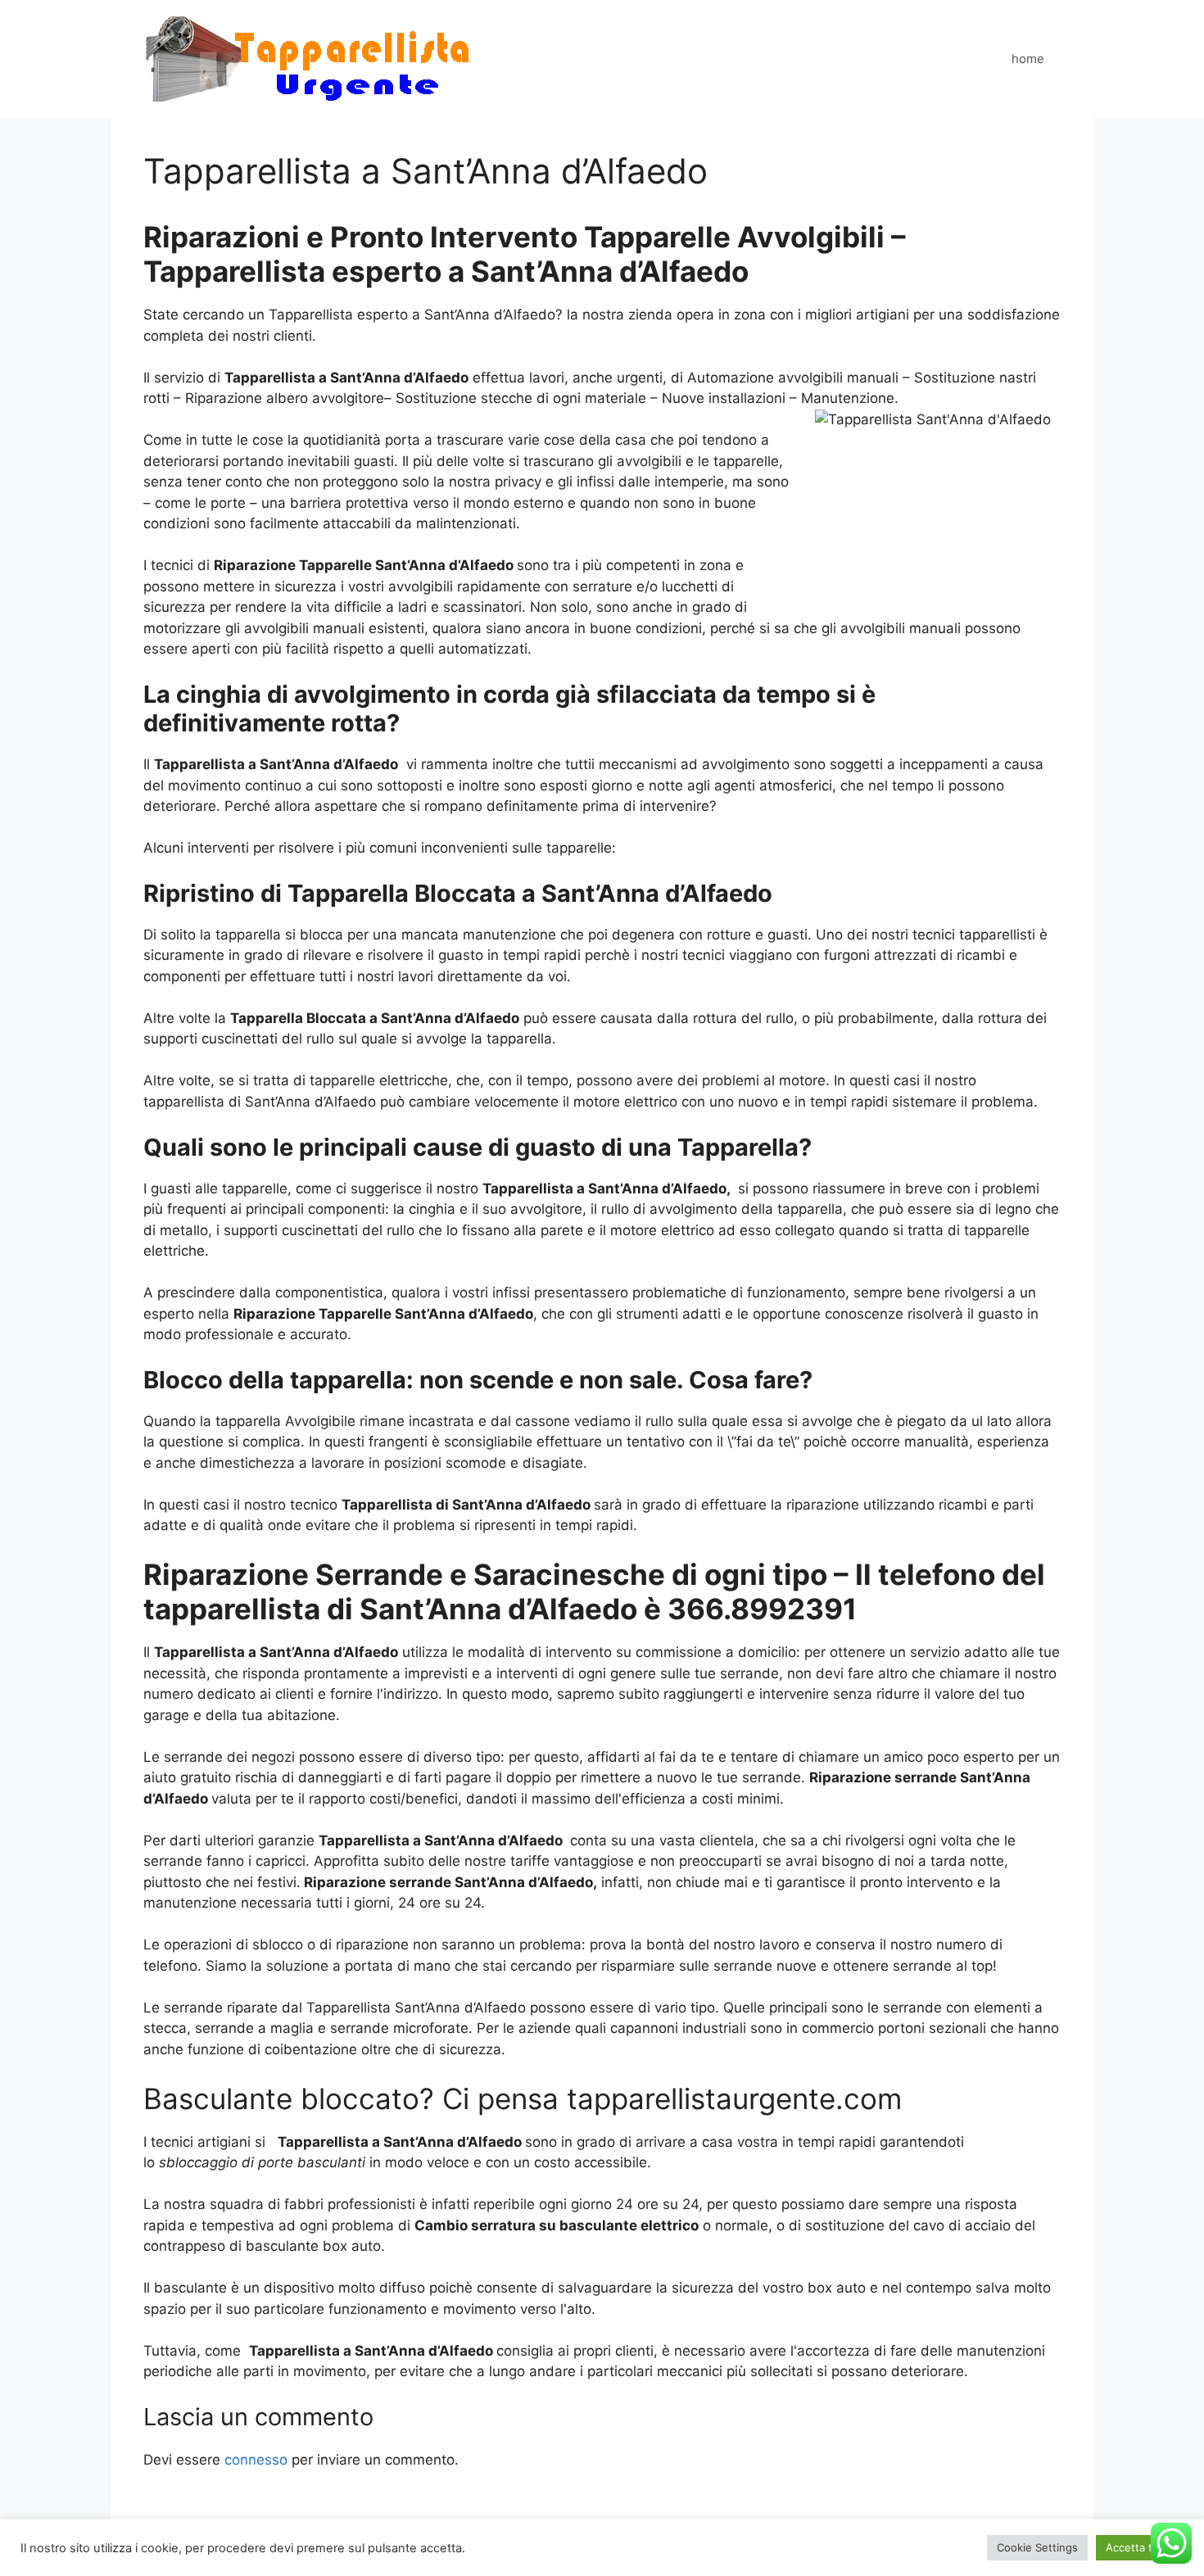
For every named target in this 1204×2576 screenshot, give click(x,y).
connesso (256, 2460)
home (1028, 59)
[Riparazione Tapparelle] (308, 58)
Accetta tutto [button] (1140, 2547)
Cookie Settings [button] (1037, 2547)
